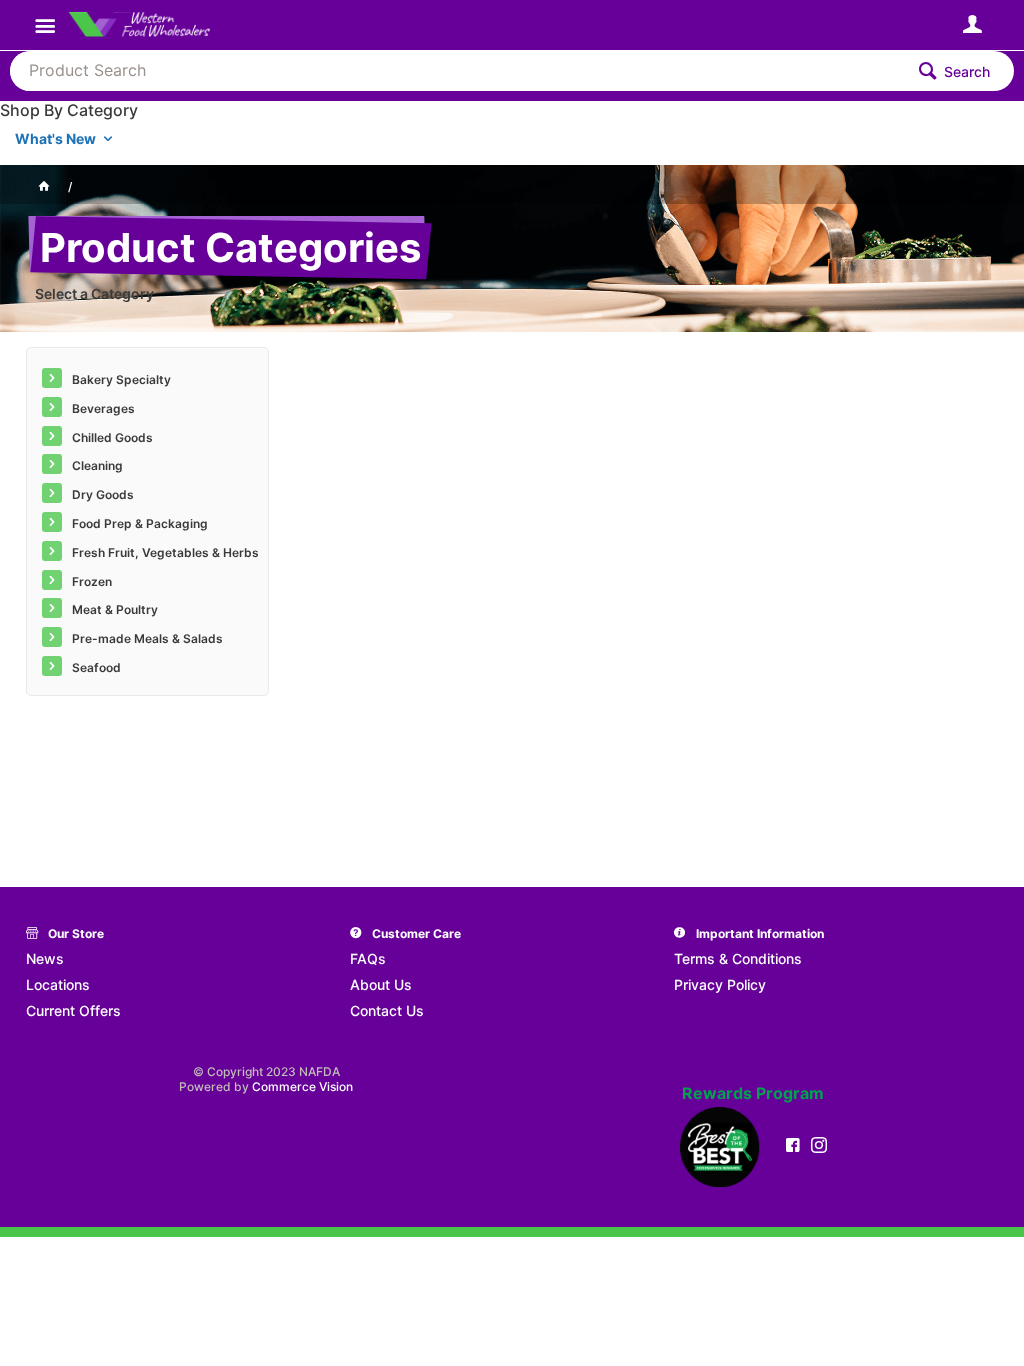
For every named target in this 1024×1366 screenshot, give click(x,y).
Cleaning (97, 465)
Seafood (96, 667)
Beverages (103, 408)
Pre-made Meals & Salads (147, 638)
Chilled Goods (112, 437)
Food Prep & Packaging (140, 523)
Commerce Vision (302, 1086)
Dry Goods (103, 494)
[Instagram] (819, 1145)
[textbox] (456, 71)
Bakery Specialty (121, 379)
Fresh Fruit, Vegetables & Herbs (165, 552)
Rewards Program (753, 1093)
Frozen (92, 581)
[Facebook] (793, 1145)
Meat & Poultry (115, 609)
